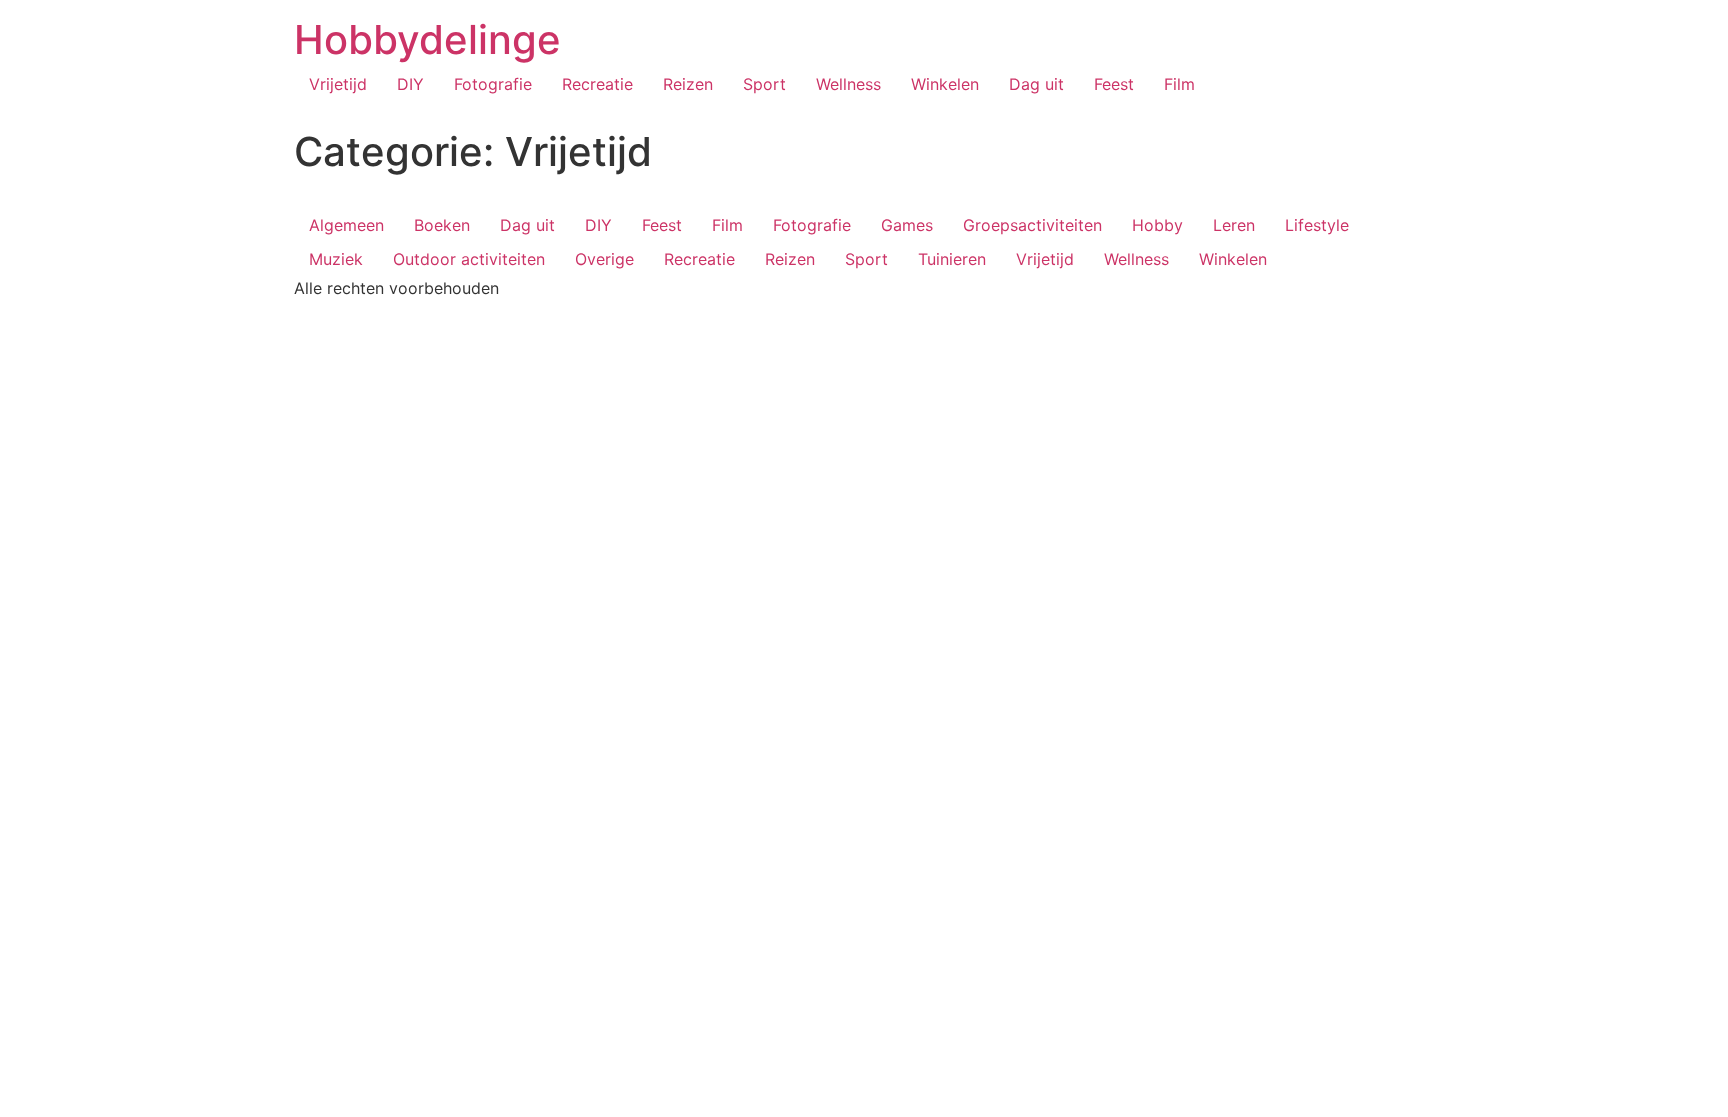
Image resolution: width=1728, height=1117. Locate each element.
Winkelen (945, 84)
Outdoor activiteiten (469, 259)
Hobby (1157, 225)
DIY (410, 84)
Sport (764, 84)
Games (907, 225)
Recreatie (597, 84)
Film (1179, 84)
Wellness (848, 84)
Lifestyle (1317, 225)
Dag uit (1036, 84)
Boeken (442, 225)
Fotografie (493, 84)
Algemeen (346, 225)
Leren (1234, 225)
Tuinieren (952, 259)
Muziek (336, 259)
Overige (604, 259)
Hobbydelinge (427, 39)
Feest (1114, 84)
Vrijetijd (338, 84)
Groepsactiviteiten (1032, 225)
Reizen (688, 84)
